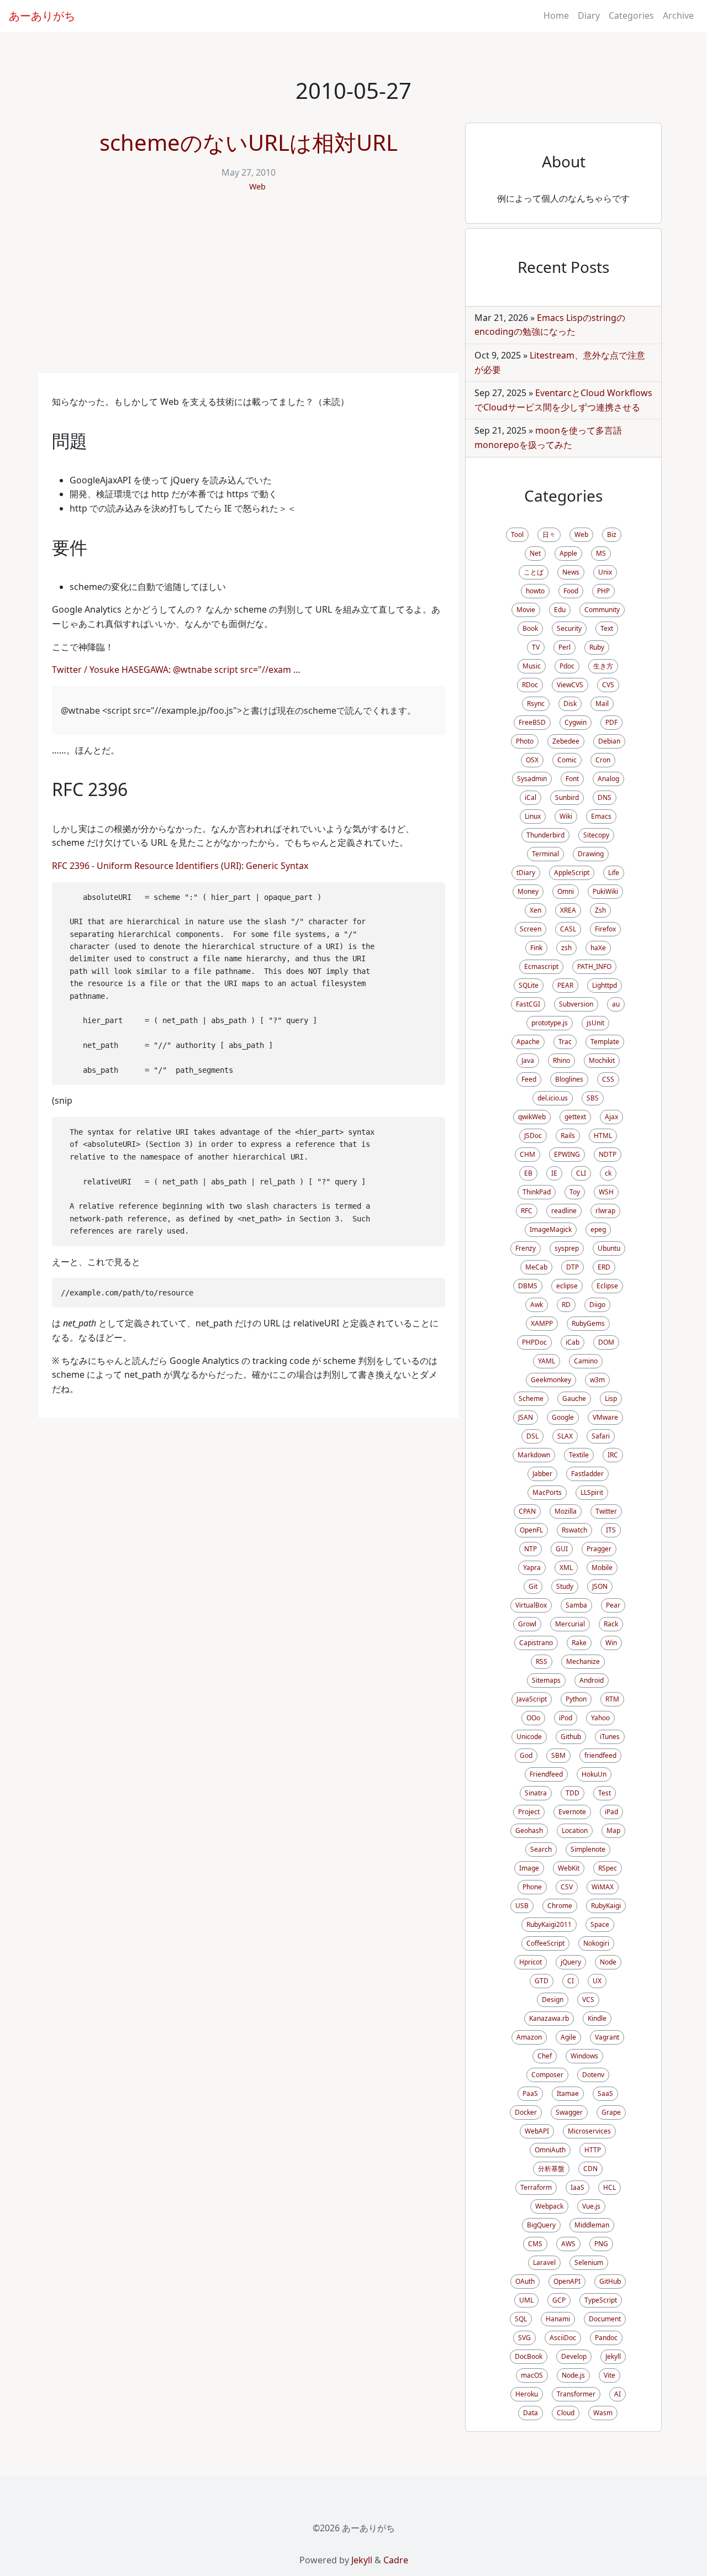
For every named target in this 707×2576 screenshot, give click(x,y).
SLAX (565, 1436)
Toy (575, 1192)
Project (529, 1812)
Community (602, 610)
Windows (584, 2056)
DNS (605, 797)
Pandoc (606, 2338)
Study (565, 1586)
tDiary (526, 873)
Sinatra (536, 1793)
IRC (613, 1455)
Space (600, 1924)
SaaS (605, 2093)
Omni (566, 891)
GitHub (610, 2281)
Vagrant (607, 2037)
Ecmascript (541, 966)
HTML (603, 1136)
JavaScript (532, 1699)
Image (529, 1868)
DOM (606, 1342)
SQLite (529, 985)
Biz (612, 534)
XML (566, 1568)
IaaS (577, 2187)
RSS (542, 1661)
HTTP (593, 2150)
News (571, 572)
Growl (527, 1624)
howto (535, 591)
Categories (631, 15)
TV (536, 647)
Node (608, 1962)
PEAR (565, 985)
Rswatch (574, 1530)
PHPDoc (534, 1342)
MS (601, 553)
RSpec (608, 1868)
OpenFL (531, 1530)
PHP (603, 591)
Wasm (603, 2413)
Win (611, 1643)
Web (257, 186)
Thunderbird (545, 835)
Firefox (605, 929)
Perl (564, 647)
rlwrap (605, 1211)
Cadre (396, 2560)
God (526, 1755)
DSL (532, 1436)
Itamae (568, 2093)
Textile (579, 1455)
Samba (576, 1605)
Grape (611, 2112)
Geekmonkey (551, 1380)
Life (614, 873)
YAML (547, 1361)
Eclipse (607, 1286)
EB (528, 1173)
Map (613, 1830)
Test (605, 1793)
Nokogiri (596, 1943)
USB (522, 1906)
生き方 (603, 666)
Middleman (592, 2225)
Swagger (569, 2112)
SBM (558, 1755)
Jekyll (613, 2356)
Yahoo (600, 1718)
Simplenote (588, 1849)
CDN (590, 2169)
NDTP (608, 1154)
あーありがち (42, 16)
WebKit (569, 1868)
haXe (598, 948)
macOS (532, 2375)
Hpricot (531, 1962)
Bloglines (569, 1079)
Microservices (589, 2131)
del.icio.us (553, 1098)
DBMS (528, 1286)
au (616, 1004)
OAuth (525, 2281)
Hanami (558, 2319)
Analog (608, 779)
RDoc (530, 685)
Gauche (574, 1398)
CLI (581, 1173)
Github (571, 1737)
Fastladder (587, 1474)
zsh (566, 948)
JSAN (526, 1417)
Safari (601, 1436)
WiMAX (603, 1887)
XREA (568, 910)
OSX (532, 760)
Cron (603, 760)
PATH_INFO (594, 966)
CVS (608, 685)
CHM (527, 1154)
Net (535, 553)
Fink (536, 948)
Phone (532, 1887)
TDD (573, 1793)
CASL (568, 929)
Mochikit (602, 1060)
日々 (549, 534)
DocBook (529, 2356)
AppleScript (572, 873)
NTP (531, 1549)
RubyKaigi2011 (549, 1924)
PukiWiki (605, 891)
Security (569, 628)
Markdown (534, 1455)
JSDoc (533, 1136)
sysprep (567, 1248)
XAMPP (542, 1323)
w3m (597, 1380)
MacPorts (547, 1492)
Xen (535, 910)
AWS (568, 2244)
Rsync (536, 704)
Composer (547, 2075)
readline (564, 1211)
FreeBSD (532, 722)
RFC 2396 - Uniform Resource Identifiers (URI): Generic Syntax (180, 866)
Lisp (611, 1398)
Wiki (566, 816)
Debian (609, 741)
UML (526, 2300)
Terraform (536, 2187)
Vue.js (591, 2206)
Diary (589, 15)
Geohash (529, 1830)
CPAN (527, 1511)
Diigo (597, 1305)
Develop (574, 2356)
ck (608, 1173)
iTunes (610, 1737)
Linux (533, 816)
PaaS (530, 2093)
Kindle (597, 2018)
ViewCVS (570, 685)
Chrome (560, 1906)
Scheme (531, 1398)
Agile (568, 2037)
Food (571, 591)
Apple (568, 553)
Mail (602, 704)
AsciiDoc (563, 2338)
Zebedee (566, 741)
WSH (606, 1192)
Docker (526, 2112)
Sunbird (567, 797)
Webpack (549, 2206)
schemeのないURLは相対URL (249, 142)
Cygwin (576, 722)
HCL (610, 2187)
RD (566, 1305)
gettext (575, 1117)
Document (605, 2319)
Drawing (591, 854)
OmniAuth (550, 2150)
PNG (601, 2244)
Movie (526, 610)
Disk (570, 704)
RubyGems (588, 1323)
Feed (529, 1079)
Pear (613, 1605)
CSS (608, 1079)
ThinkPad (537, 1192)
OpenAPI (567, 2281)
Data (531, 2413)
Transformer (576, 2394)
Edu (560, 610)
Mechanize (583, 1661)
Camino (586, 1361)
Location (575, 1830)
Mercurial (570, 1624)
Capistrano (536, 1643)
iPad (611, 1812)
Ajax (611, 1117)
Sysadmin (532, 779)
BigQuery (541, 2225)
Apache (528, 1042)
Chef (545, 2056)
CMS (535, 2244)
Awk (537, 1305)
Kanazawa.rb (549, 2018)
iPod (566, 1718)
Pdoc (567, 666)
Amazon (529, 2037)
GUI (562, 1549)
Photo (525, 741)
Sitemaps (546, 1680)
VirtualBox (531, 1605)
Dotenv (593, 2075)
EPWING (567, 1154)
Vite (610, 2375)
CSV (567, 1887)
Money (528, 891)
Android (592, 1680)
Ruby (597, 647)
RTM (612, 1699)
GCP (559, 2300)
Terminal (545, 854)
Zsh (600, 910)
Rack (611, 1624)
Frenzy (526, 1248)
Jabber (542, 1474)
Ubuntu (609, 1248)
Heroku (527, 2394)
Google (563, 1417)
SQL (521, 2319)
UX (597, 1981)
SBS (593, 1098)
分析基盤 (551, 2169)
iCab (573, 1342)
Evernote (572, 1812)
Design (553, 2000)
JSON (600, 1586)
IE (554, 1173)
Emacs (601, 816)
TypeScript (601, 2300)
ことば (534, 572)
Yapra (532, 1568)
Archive (678, 15)
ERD (604, 1267)
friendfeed (600, 1755)
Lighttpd (605, 985)
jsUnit (595, 1023)
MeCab (536, 1267)
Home (556, 15)
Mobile (602, 1568)
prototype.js (550, 1023)
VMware (605, 1417)
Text (607, 628)
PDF (611, 722)
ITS (611, 1530)
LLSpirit (592, 1492)
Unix (605, 572)
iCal (531, 797)
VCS (588, 2000)
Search (541, 1849)
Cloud (566, 2413)
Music (532, 666)
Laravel (544, 2262)
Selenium (589, 2262)
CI (571, 1981)
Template (605, 1042)
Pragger (599, 1549)
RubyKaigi (606, 1906)
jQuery (571, 1962)
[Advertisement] (249, 290)
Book (530, 628)
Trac (565, 1042)
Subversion (576, 1004)
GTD (542, 1981)
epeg (598, 1229)
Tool (517, 534)
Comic (567, 760)
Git (533, 1586)
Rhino (561, 1060)
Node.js (573, 2375)
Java (528, 1060)
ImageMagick (551, 1229)
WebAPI (537, 2131)
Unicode (529, 1737)
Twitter (606, 1511)
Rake (579, 1643)
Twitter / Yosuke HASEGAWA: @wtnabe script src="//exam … (176, 670)
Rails (568, 1136)
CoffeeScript (545, 1943)
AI (618, 2394)
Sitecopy (596, 835)
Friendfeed (546, 1774)
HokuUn (594, 1774)
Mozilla (566, 1511)
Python (576, 1699)
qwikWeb (532, 1117)
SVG (524, 2338)
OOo (533, 1718)
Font (572, 779)
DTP (573, 1267)
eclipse (567, 1286)
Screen (531, 929)
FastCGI (528, 1004)
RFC (527, 1211)
